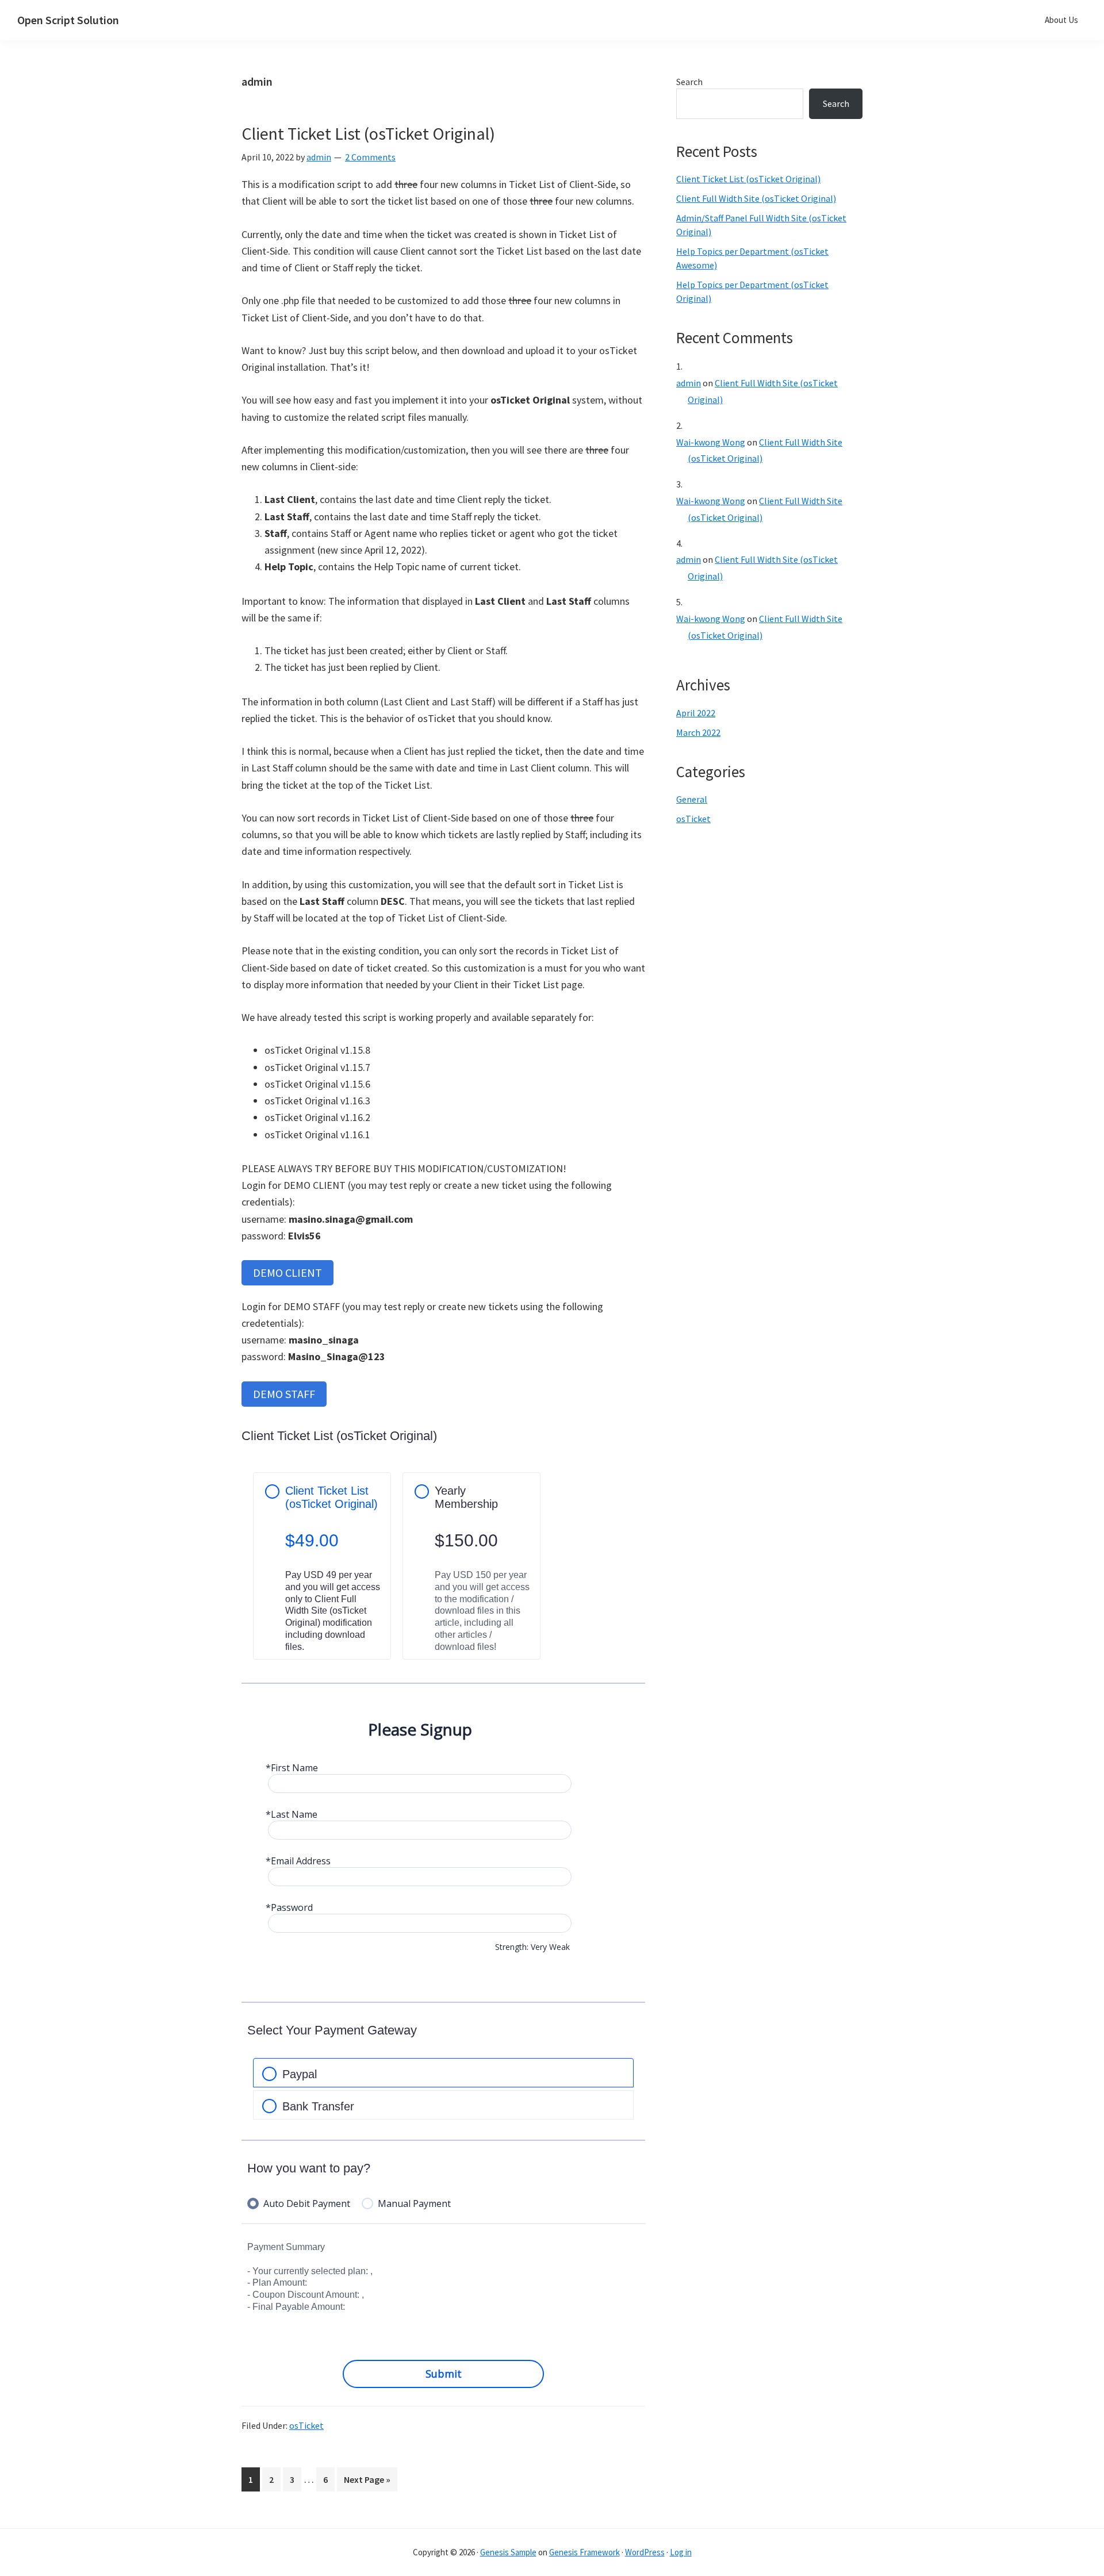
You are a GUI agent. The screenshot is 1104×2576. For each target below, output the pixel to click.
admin (689, 383)
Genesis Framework (584, 2552)
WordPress (645, 2552)
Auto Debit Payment (307, 2204)
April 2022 (696, 713)
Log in (681, 2552)
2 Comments (370, 157)
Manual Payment (414, 2204)
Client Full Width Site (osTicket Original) (756, 198)
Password (292, 1908)
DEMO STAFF (284, 1394)
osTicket (306, 2425)
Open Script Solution (68, 20)
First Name (294, 1768)
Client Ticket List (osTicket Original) (368, 133)
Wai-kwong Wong (711, 442)
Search (689, 82)
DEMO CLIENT (287, 1272)
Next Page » (367, 2482)
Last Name (294, 1815)
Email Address (301, 1861)
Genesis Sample (508, 2552)
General (692, 799)
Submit (444, 2374)
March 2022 (698, 732)
